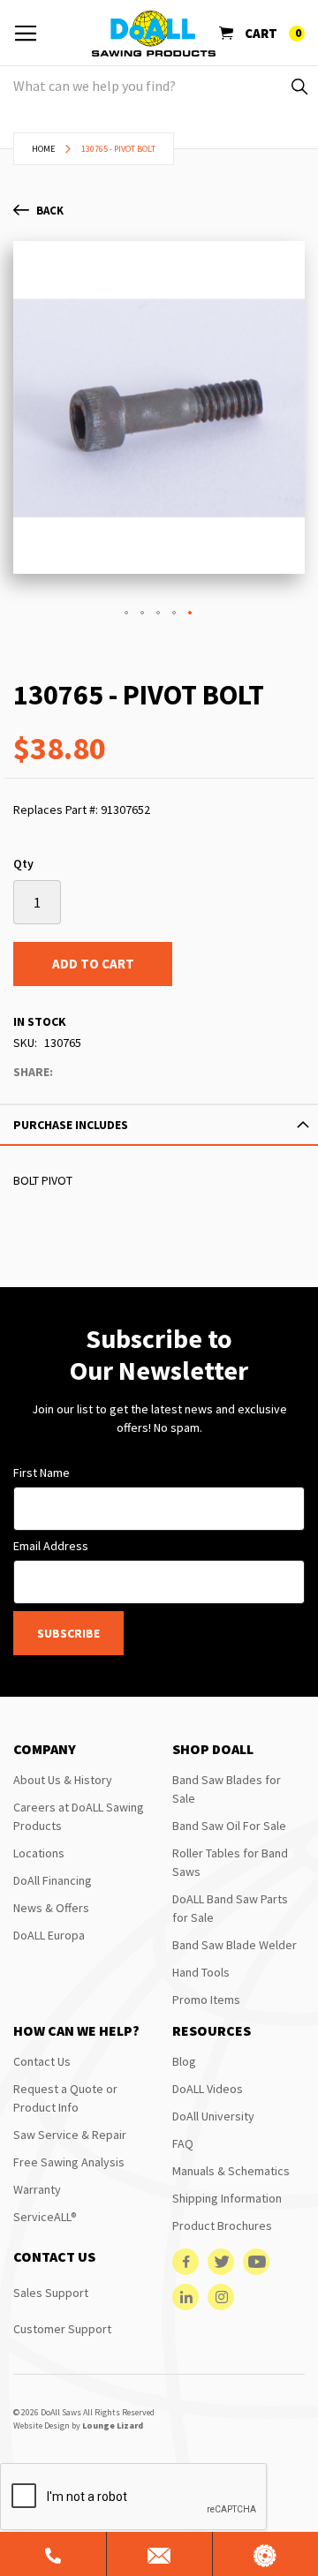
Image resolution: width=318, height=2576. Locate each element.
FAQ (183, 2143)
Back (50, 211)
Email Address (51, 1546)
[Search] (298, 86)
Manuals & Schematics (231, 2171)
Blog (184, 2061)
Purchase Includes (71, 1125)
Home (43, 149)
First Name (42, 1473)
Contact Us (42, 2061)
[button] (127, 614)
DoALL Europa (49, 1935)
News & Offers (51, 1908)
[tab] (159, 1125)
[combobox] (159, 86)
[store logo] (154, 34)
